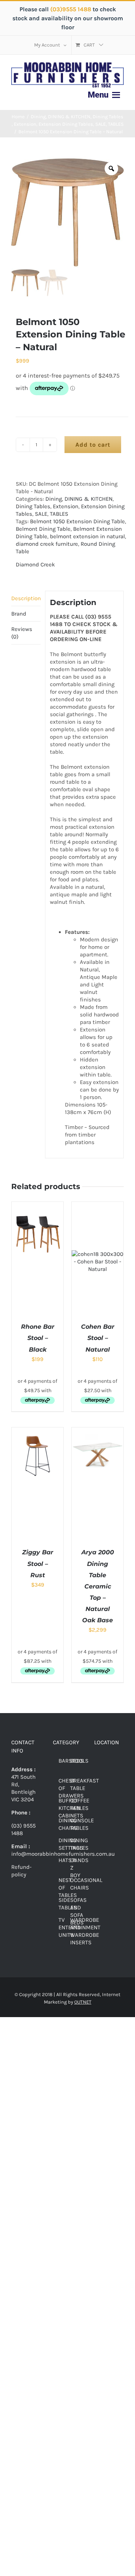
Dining (54, 499)
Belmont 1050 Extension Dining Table (77, 521)
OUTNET (83, 2002)
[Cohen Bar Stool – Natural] (97, 1206)
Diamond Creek (35, 565)
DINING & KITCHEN (88, 499)
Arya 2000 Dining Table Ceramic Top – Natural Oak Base (98, 1586)
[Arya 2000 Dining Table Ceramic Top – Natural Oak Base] (97, 1431)
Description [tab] (26, 598)
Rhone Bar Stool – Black (38, 1338)
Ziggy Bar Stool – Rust (38, 1564)
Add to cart (93, 445)
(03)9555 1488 (71, 9)
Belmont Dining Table (43, 529)
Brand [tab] (19, 614)
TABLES (59, 514)
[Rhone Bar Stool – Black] (37, 1206)
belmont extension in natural (87, 536)
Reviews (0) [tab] (22, 633)
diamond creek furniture (47, 544)
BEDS (77, 1761)
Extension (66, 506)
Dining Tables (33, 506)
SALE (41, 514)
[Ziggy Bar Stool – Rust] (37, 1431)
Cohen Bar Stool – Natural (98, 1338)
